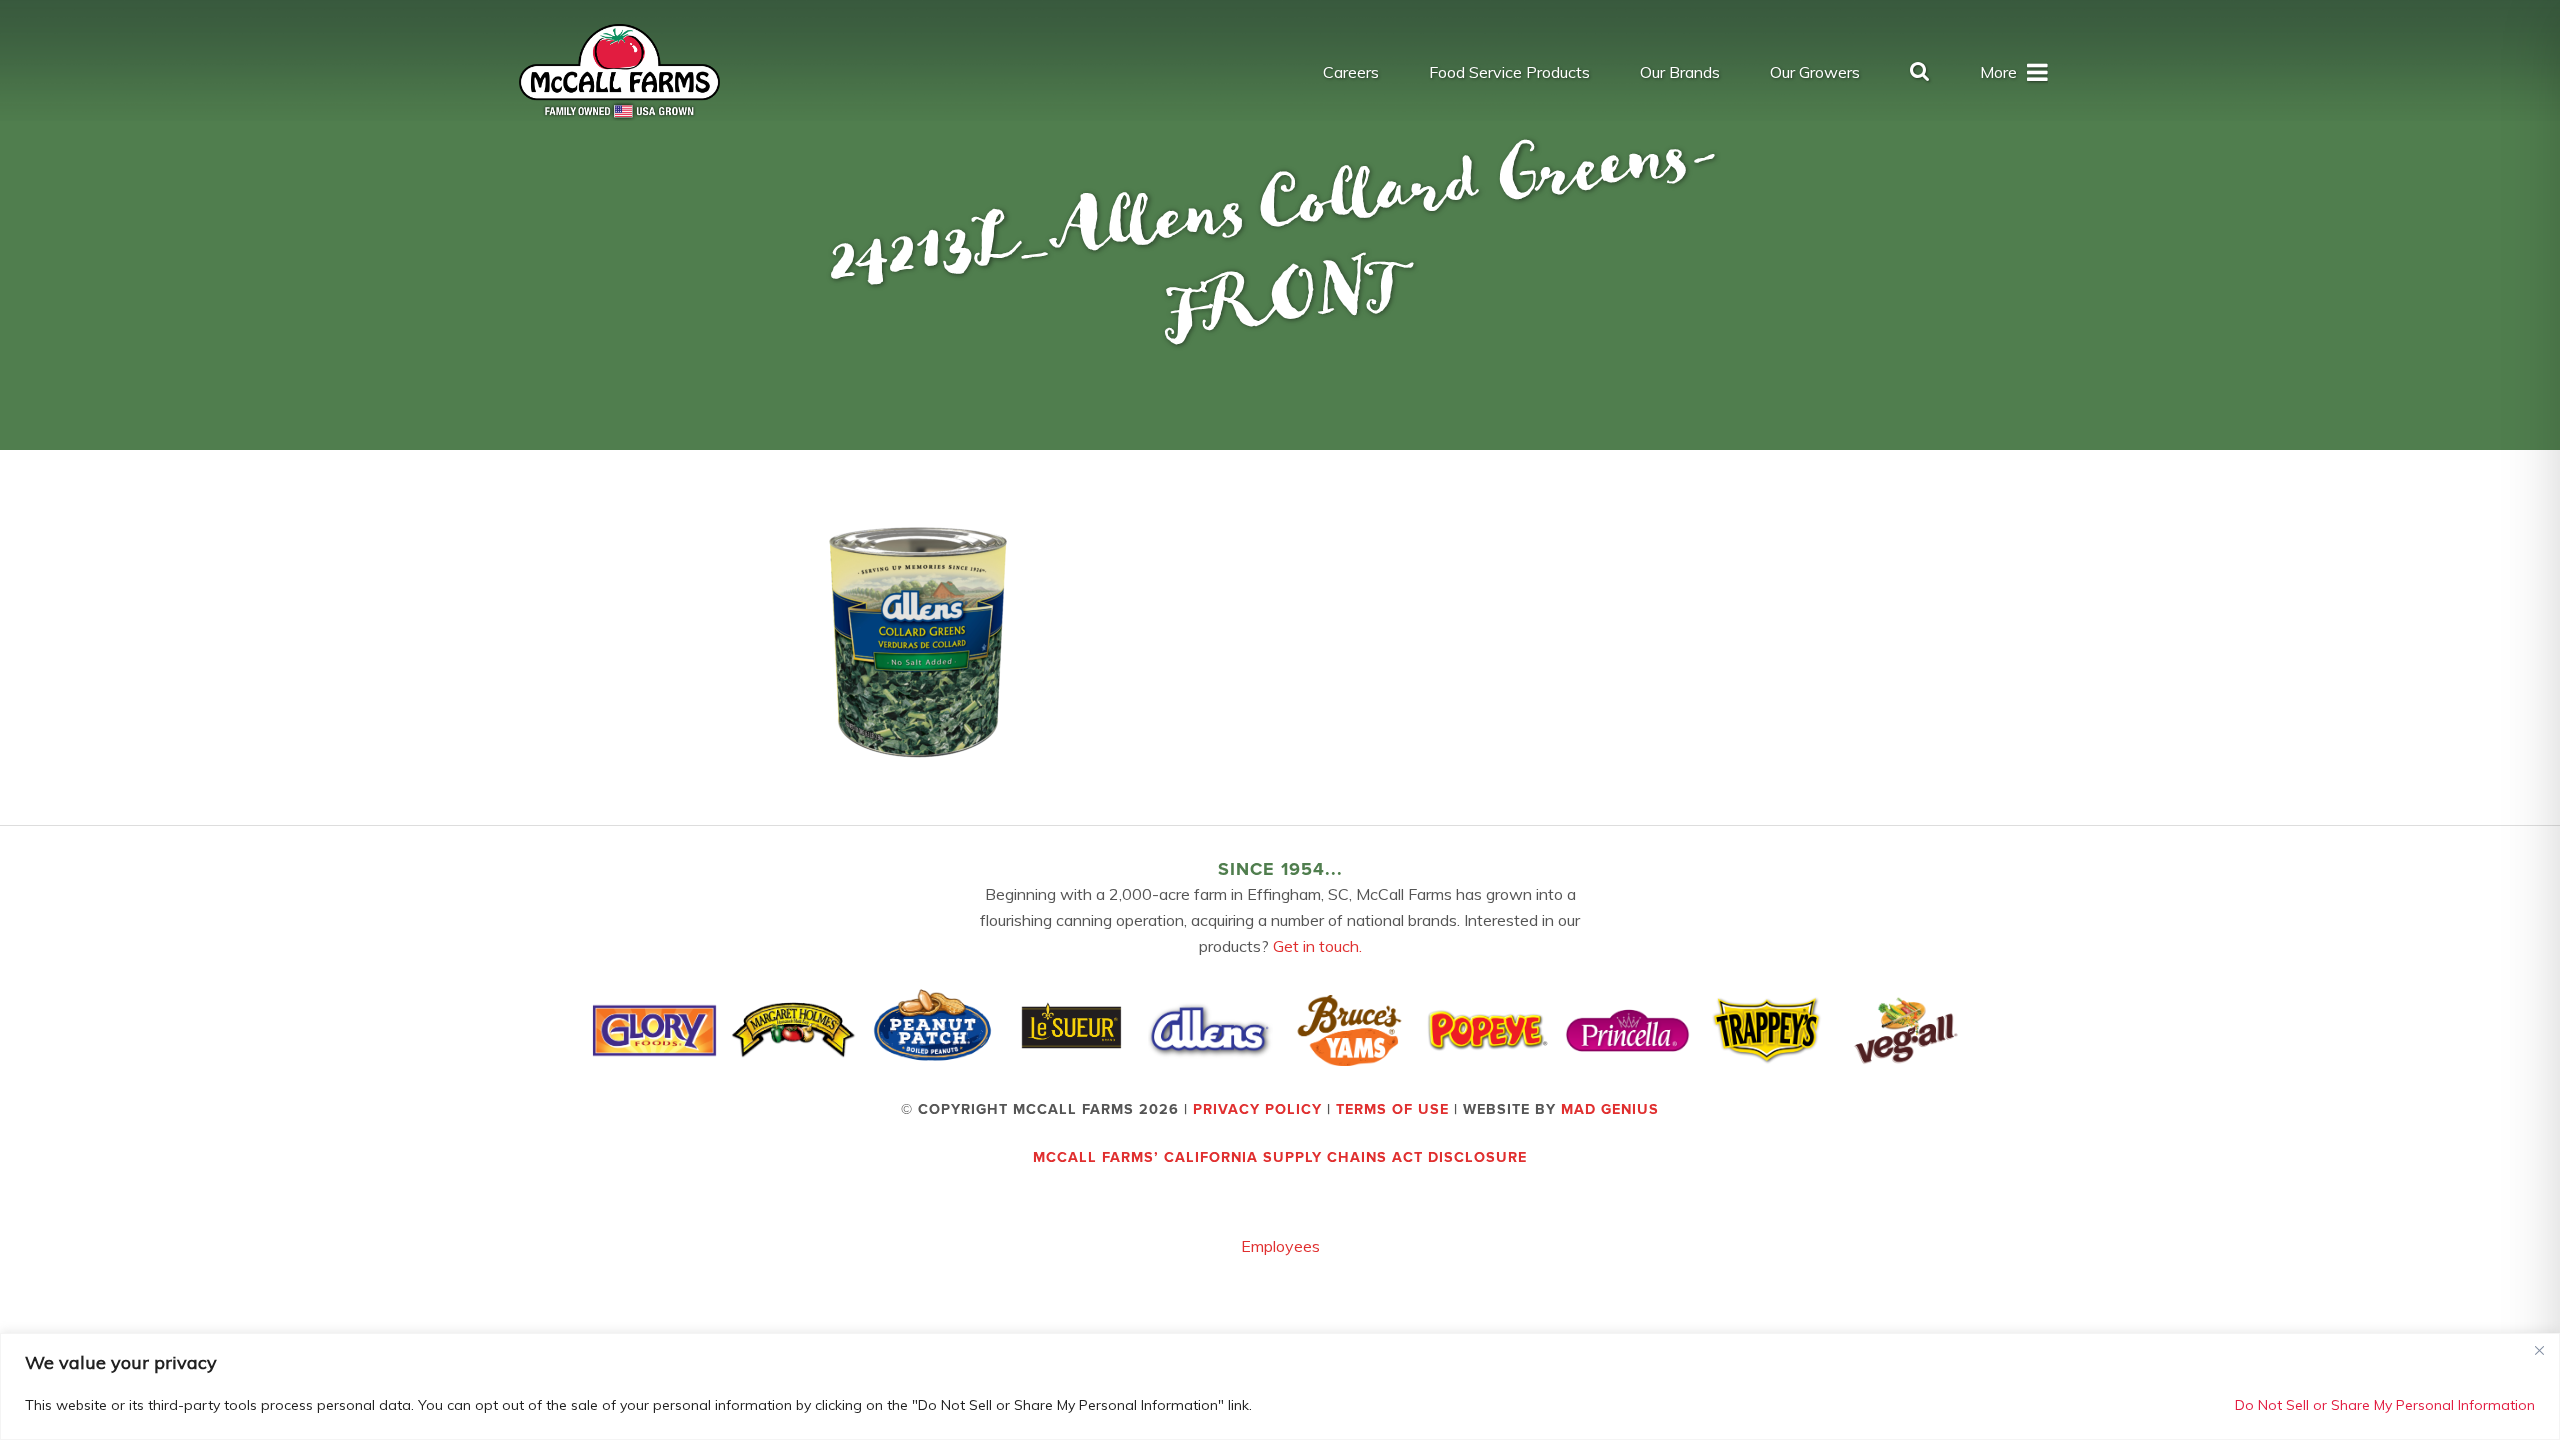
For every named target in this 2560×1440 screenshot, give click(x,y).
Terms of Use (1392, 1109)
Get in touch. (1317, 946)
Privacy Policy (1257, 1109)
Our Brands (1680, 72)
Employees (1280, 1246)
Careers (1351, 72)
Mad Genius (1610, 1109)
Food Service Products (1509, 72)
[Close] (2539, 1350)
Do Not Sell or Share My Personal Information (2385, 1405)
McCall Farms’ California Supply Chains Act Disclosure (1280, 1157)
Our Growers (1815, 72)
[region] (1280, 1386)
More (1998, 72)
